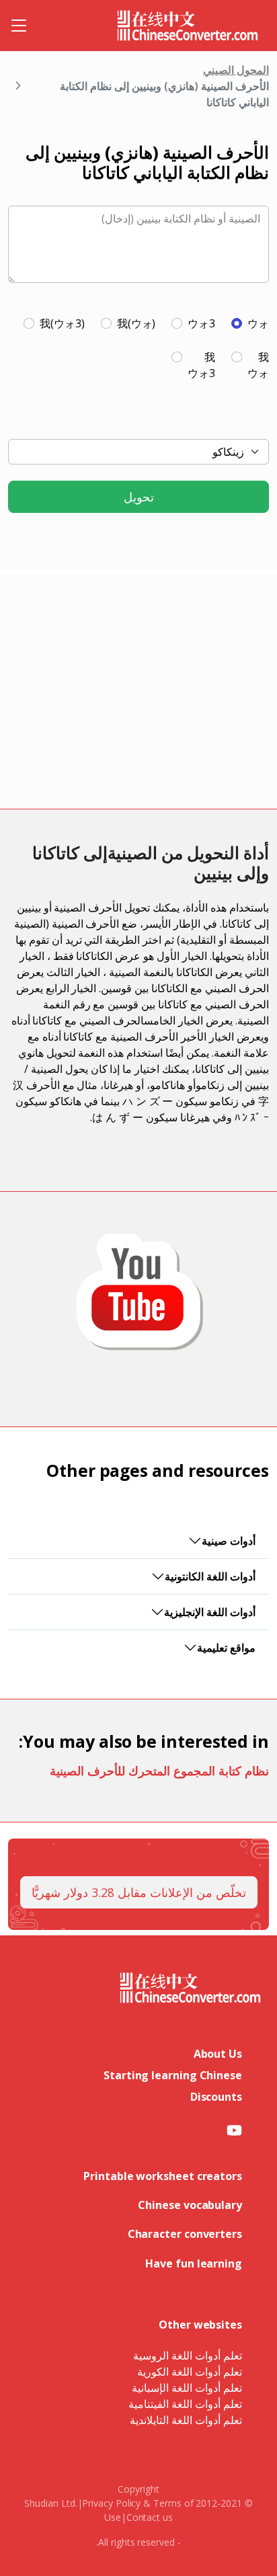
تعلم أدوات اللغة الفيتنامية (185, 2404)
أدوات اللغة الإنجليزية (210, 1612)
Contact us (150, 2517)
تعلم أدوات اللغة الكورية (190, 2372)
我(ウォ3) (62, 323)
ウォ (258, 323)
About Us (218, 2054)
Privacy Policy (111, 2503)
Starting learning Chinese (173, 2075)
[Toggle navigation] (19, 26)
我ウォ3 (201, 365)
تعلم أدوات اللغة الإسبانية (187, 2388)
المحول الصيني (236, 70)
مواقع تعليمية (226, 1648)
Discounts (216, 2097)
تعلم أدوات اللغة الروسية (188, 2356)
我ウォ (258, 365)
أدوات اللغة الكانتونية (210, 1576)
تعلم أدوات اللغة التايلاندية (186, 2420)
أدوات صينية (229, 1541)
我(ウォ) (136, 323)
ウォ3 (201, 323)
